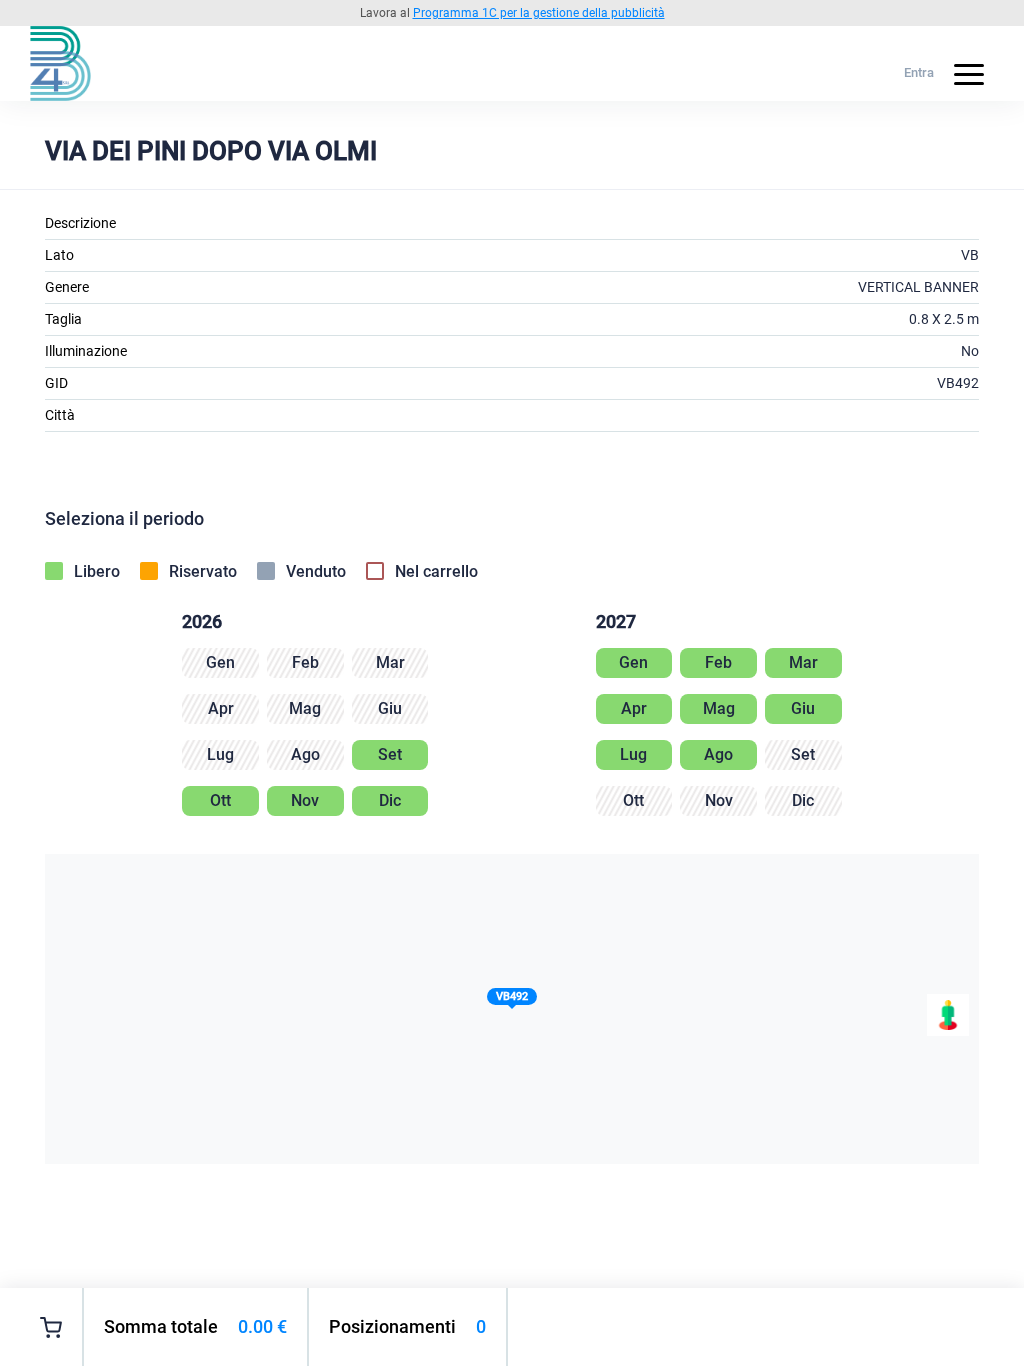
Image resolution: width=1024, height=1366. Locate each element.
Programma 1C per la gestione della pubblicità (539, 13)
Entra (919, 72)
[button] (512, 1000)
